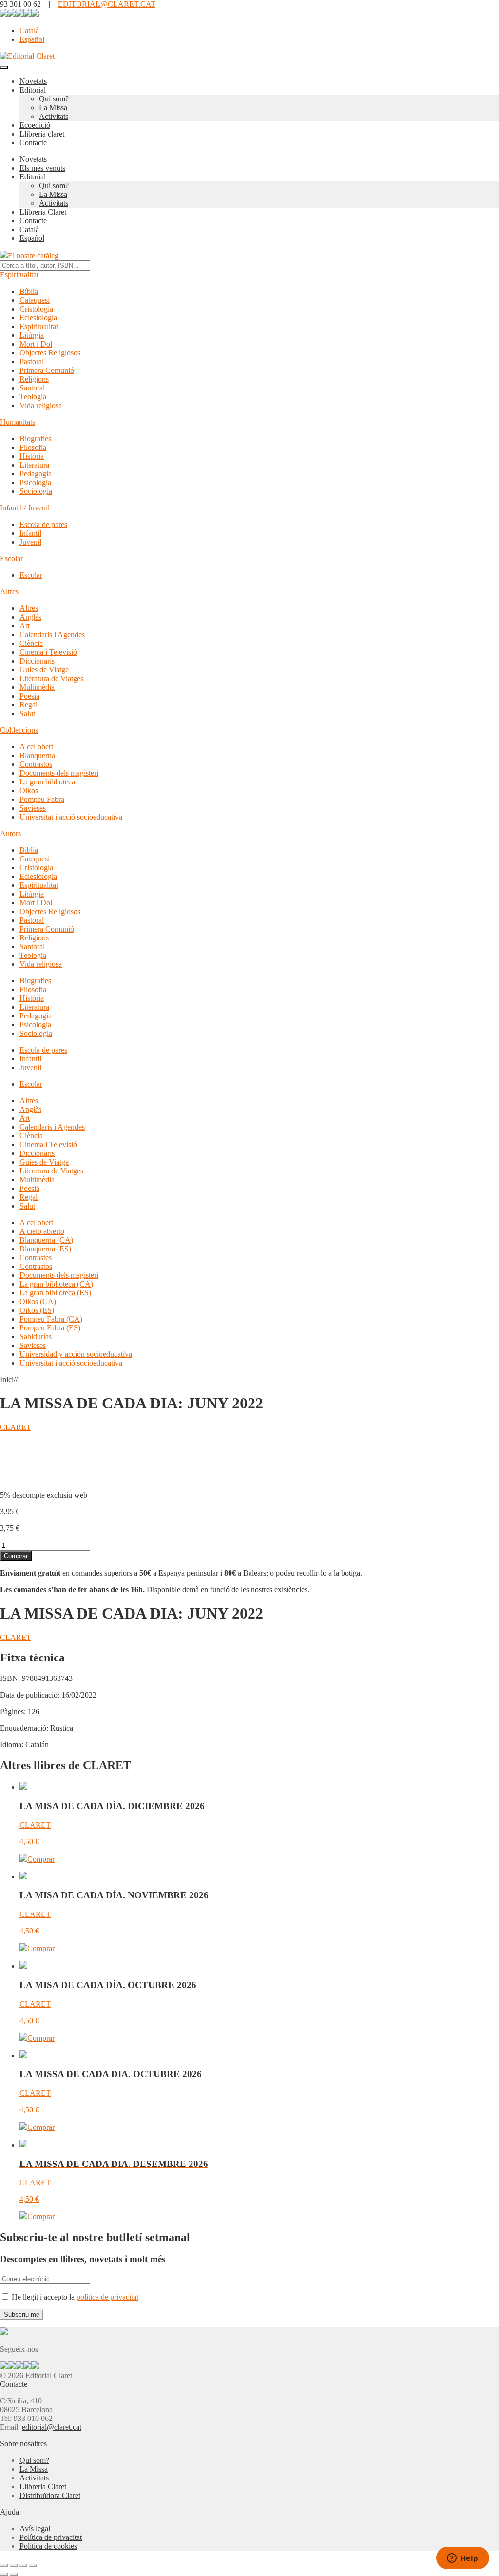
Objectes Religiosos (50, 353)
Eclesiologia (38, 318)
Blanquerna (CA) (46, 1240)
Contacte (33, 143)
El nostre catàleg (33, 256)
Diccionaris (37, 661)
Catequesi (35, 300)
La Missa (53, 107)
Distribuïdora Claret (50, 2495)
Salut (27, 713)
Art (25, 626)
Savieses (33, 808)
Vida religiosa (41, 405)
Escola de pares (43, 524)
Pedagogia (36, 474)
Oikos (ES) (37, 1310)
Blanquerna (37, 755)
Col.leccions (19, 730)
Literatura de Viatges (51, 678)
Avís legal (35, 2528)
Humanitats (18, 422)
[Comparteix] (23, 2565)
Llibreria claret (42, 134)
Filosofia (33, 447)
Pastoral (32, 361)
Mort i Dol (36, 344)
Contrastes (36, 1258)
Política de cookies (48, 2546)
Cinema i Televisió (48, 652)
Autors (10, 833)
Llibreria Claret (43, 212)
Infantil (30, 533)
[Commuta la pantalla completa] (14, 2565)
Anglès (30, 617)
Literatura (34, 465)
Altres (9, 592)
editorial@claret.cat (52, 2427)
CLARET (16, 1427)
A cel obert (36, 747)
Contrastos (36, 764)
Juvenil (30, 542)
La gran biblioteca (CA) (56, 1284)
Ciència (31, 643)
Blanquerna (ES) (45, 1249)
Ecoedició (35, 125)
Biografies (35, 439)
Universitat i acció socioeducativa (71, 817)
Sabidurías (36, 1337)
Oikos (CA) (38, 1301)
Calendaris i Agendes (52, 634)
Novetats (33, 81)
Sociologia (36, 491)
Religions (34, 379)
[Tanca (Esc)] (33, 2565)
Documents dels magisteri (59, 773)
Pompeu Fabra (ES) (50, 1328)
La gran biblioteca (47, 782)
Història (32, 456)
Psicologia (35, 482)
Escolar (11, 558)
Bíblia (29, 291)
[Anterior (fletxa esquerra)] (4, 2574)
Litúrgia (32, 335)
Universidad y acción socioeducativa (76, 1354)
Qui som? (54, 99)
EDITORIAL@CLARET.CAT (107, 4)
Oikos (29, 790)
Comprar (16, 1556)
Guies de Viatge (44, 670)
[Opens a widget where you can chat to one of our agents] (462, 2559)
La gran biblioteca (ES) (55, 1293)
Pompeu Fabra (42, 799)
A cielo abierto (42, 1231)
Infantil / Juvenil (25, 508)
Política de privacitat (51, 2537)
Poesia (29, 696)
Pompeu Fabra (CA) (51, 1319)
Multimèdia (37, 687)
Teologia (33, 397)
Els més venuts (42, 168)
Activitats (54, 116)
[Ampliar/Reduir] (4, 2565)
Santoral (32, 388)
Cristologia (36, 309)
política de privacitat (107, 2297)
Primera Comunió (47, 370)
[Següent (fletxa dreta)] (14, 2574)
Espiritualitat (19, 275)
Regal (29, 705)
